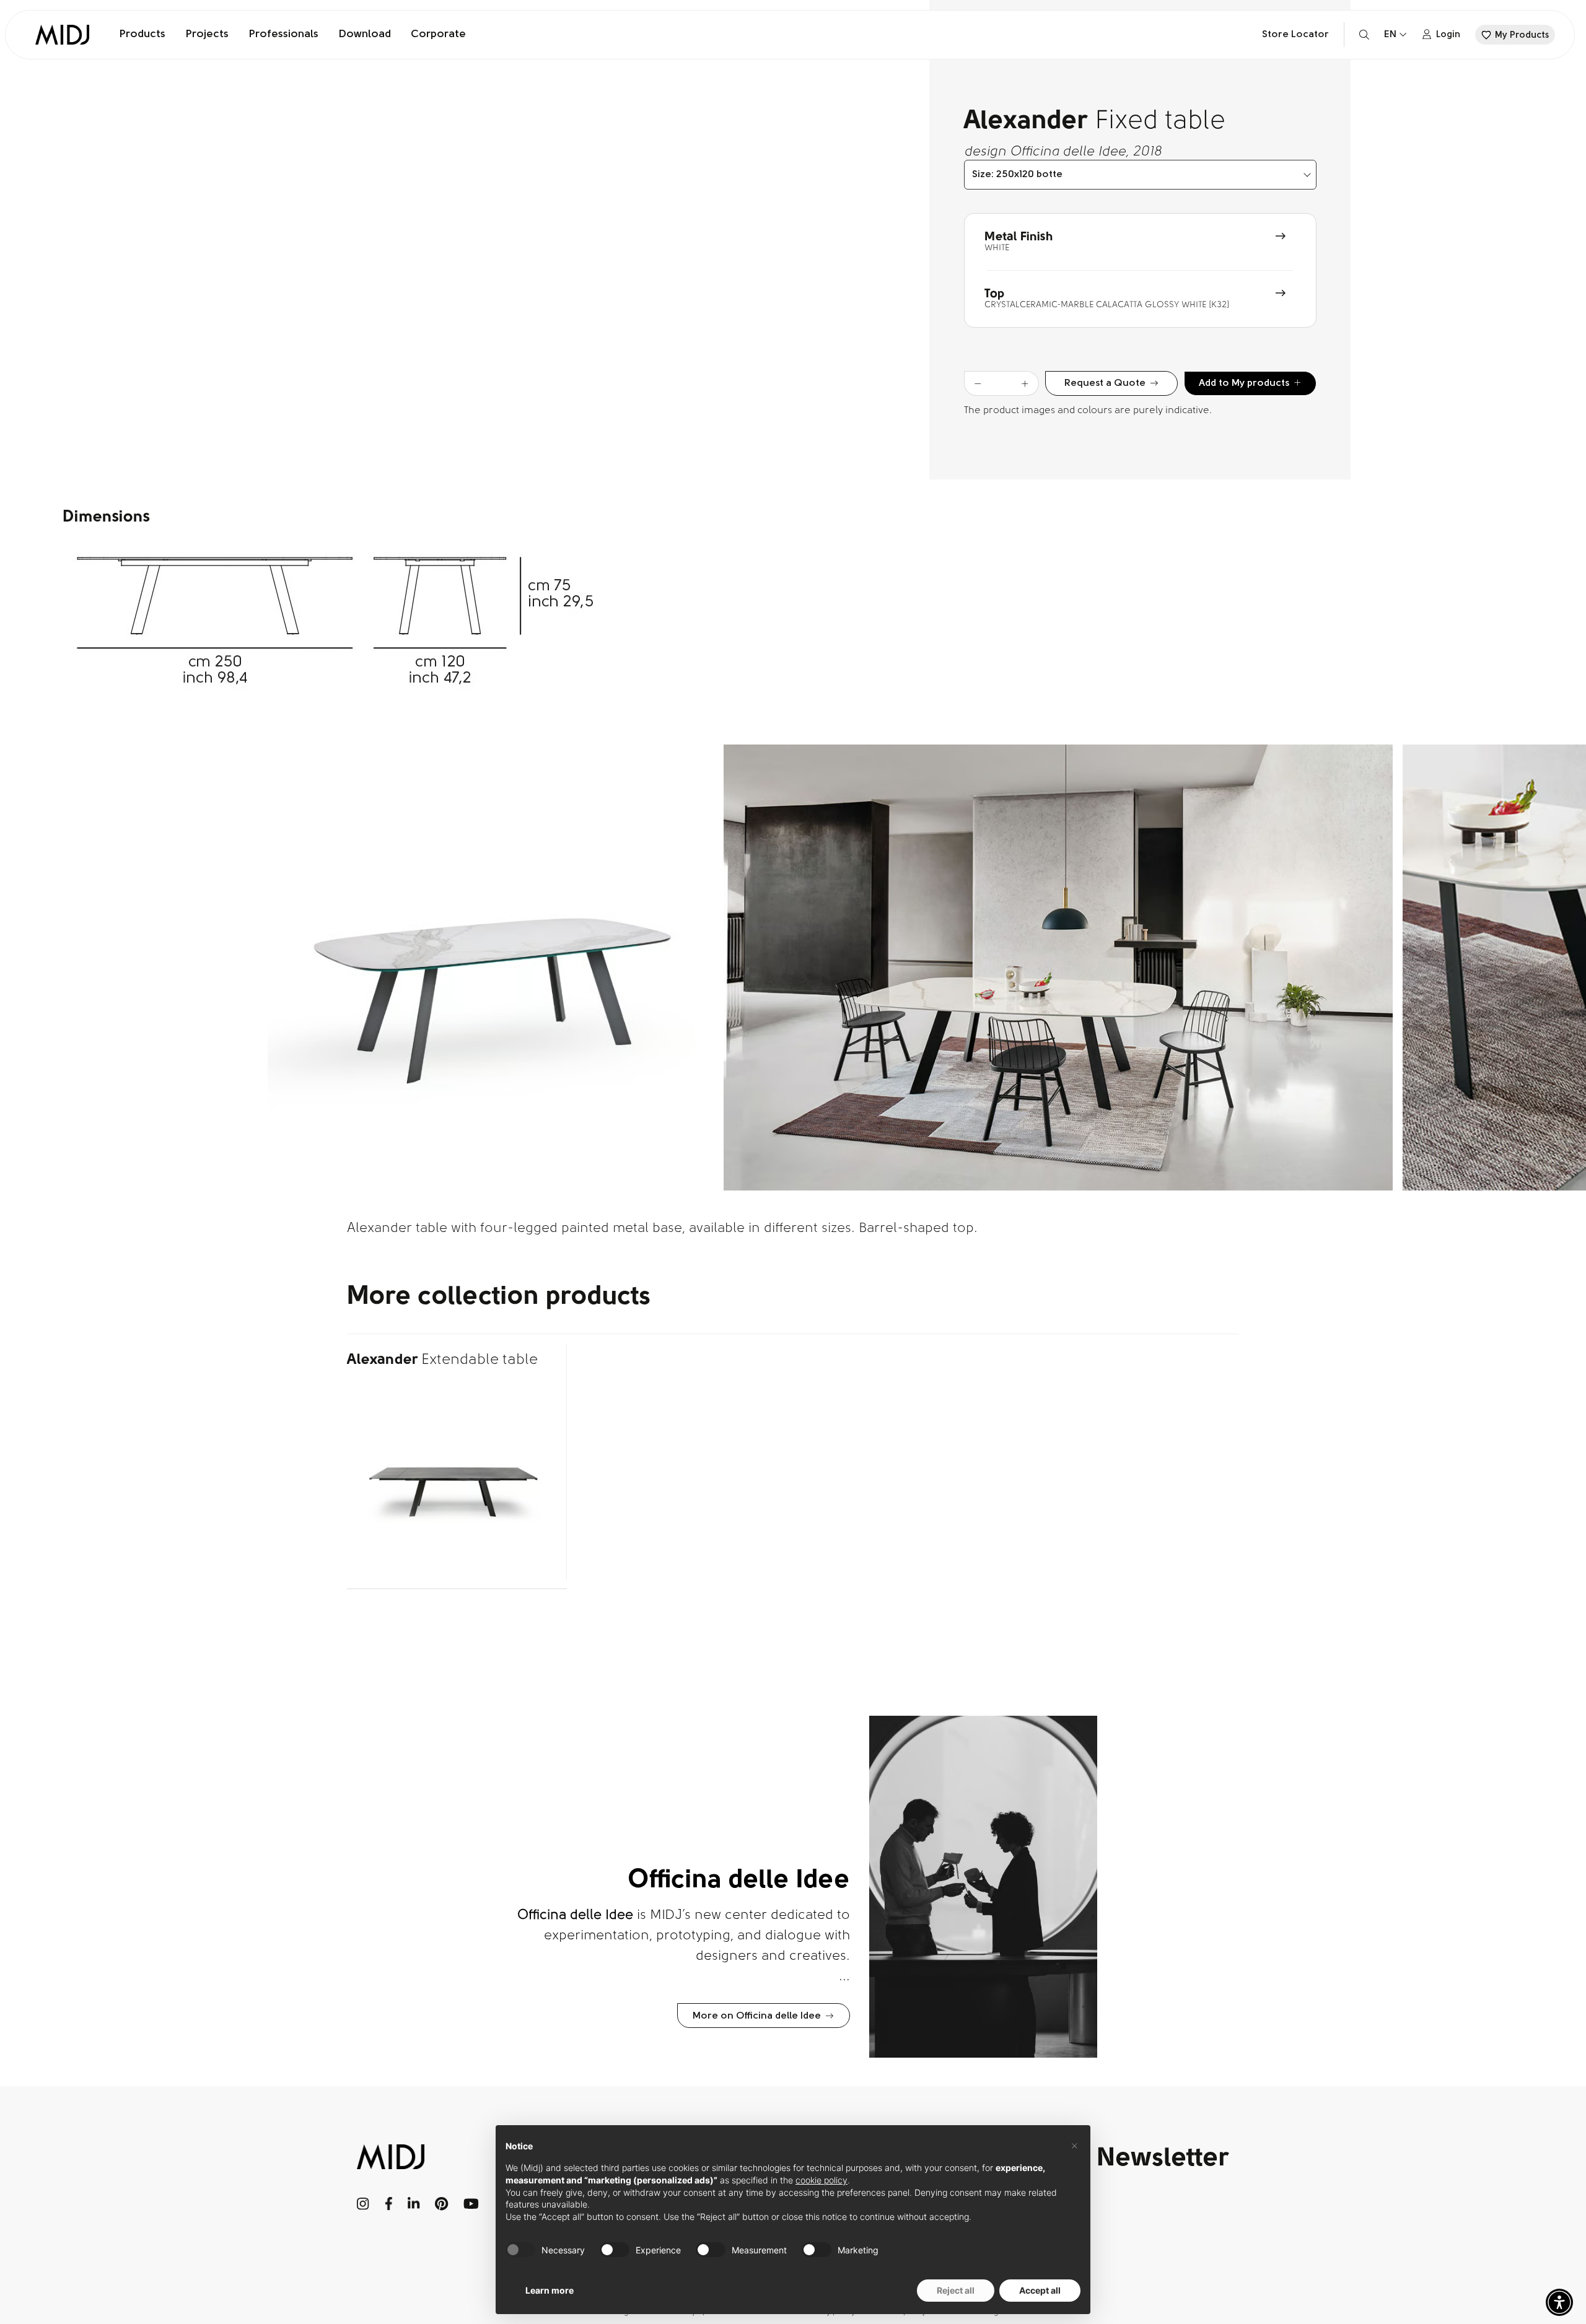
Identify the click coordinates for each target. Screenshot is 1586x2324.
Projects (207, 35)
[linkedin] (414, 2204)
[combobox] (1140, 175)
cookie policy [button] (821, 2180)
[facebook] (389, 2204)
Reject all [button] (956, 2290)
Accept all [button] (1040, 2290)
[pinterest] (442, 2204)
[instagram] (363, 2204)
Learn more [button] (550, 2290)
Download (365, 35)
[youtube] (471, 2204)
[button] (1559, 2302)
